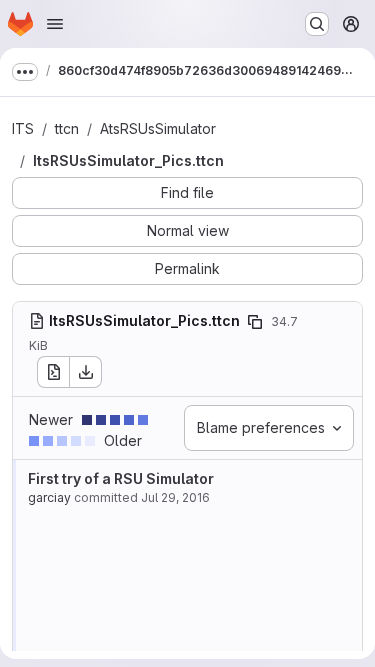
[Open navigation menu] (55, 24)
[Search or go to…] (317, 24)
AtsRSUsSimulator (158, 128)
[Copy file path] (255, 322)
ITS (23, 128)
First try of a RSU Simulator (121, 478)
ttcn (67, 128)
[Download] (86, 372)
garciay (49, 497)
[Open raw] (53, 372)
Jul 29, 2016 (175, 497)
